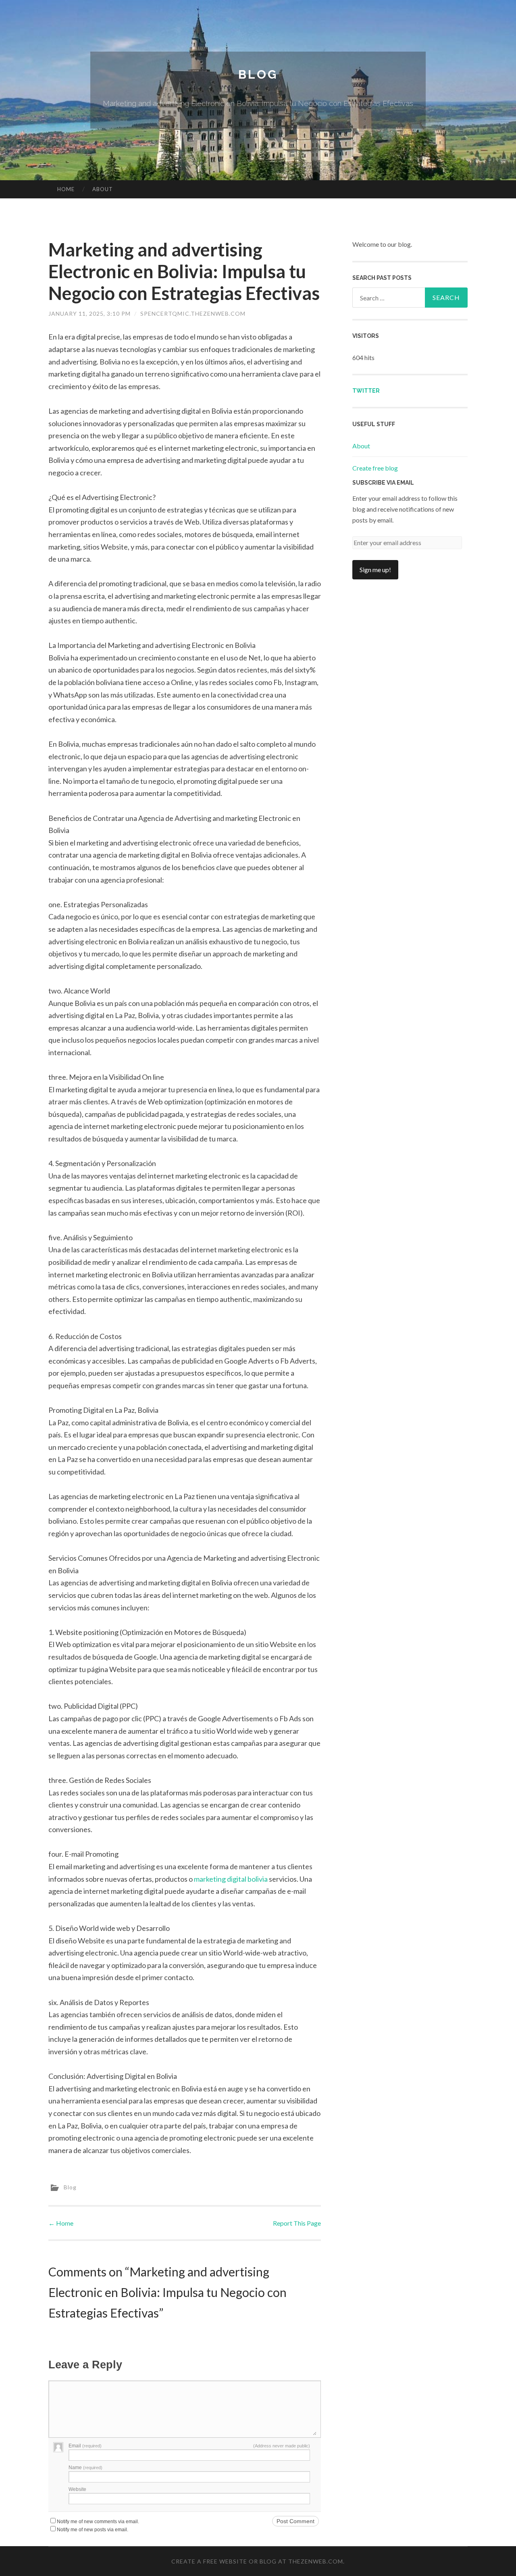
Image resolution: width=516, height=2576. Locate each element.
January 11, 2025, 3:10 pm (89, 313)
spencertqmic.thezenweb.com (193, 313)
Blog (258, 74)
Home (66, 189)
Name (85, 2468)
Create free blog (375, 468)
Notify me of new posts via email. (93, 2530)
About (103, 189)
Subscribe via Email (383, 483)
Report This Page (297, 2223)
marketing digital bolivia (231, 1879)
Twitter (366, 391)
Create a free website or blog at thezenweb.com (257, 2561)
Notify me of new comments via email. (98, 2522)
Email (85, 2446)
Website (77, 2489)
